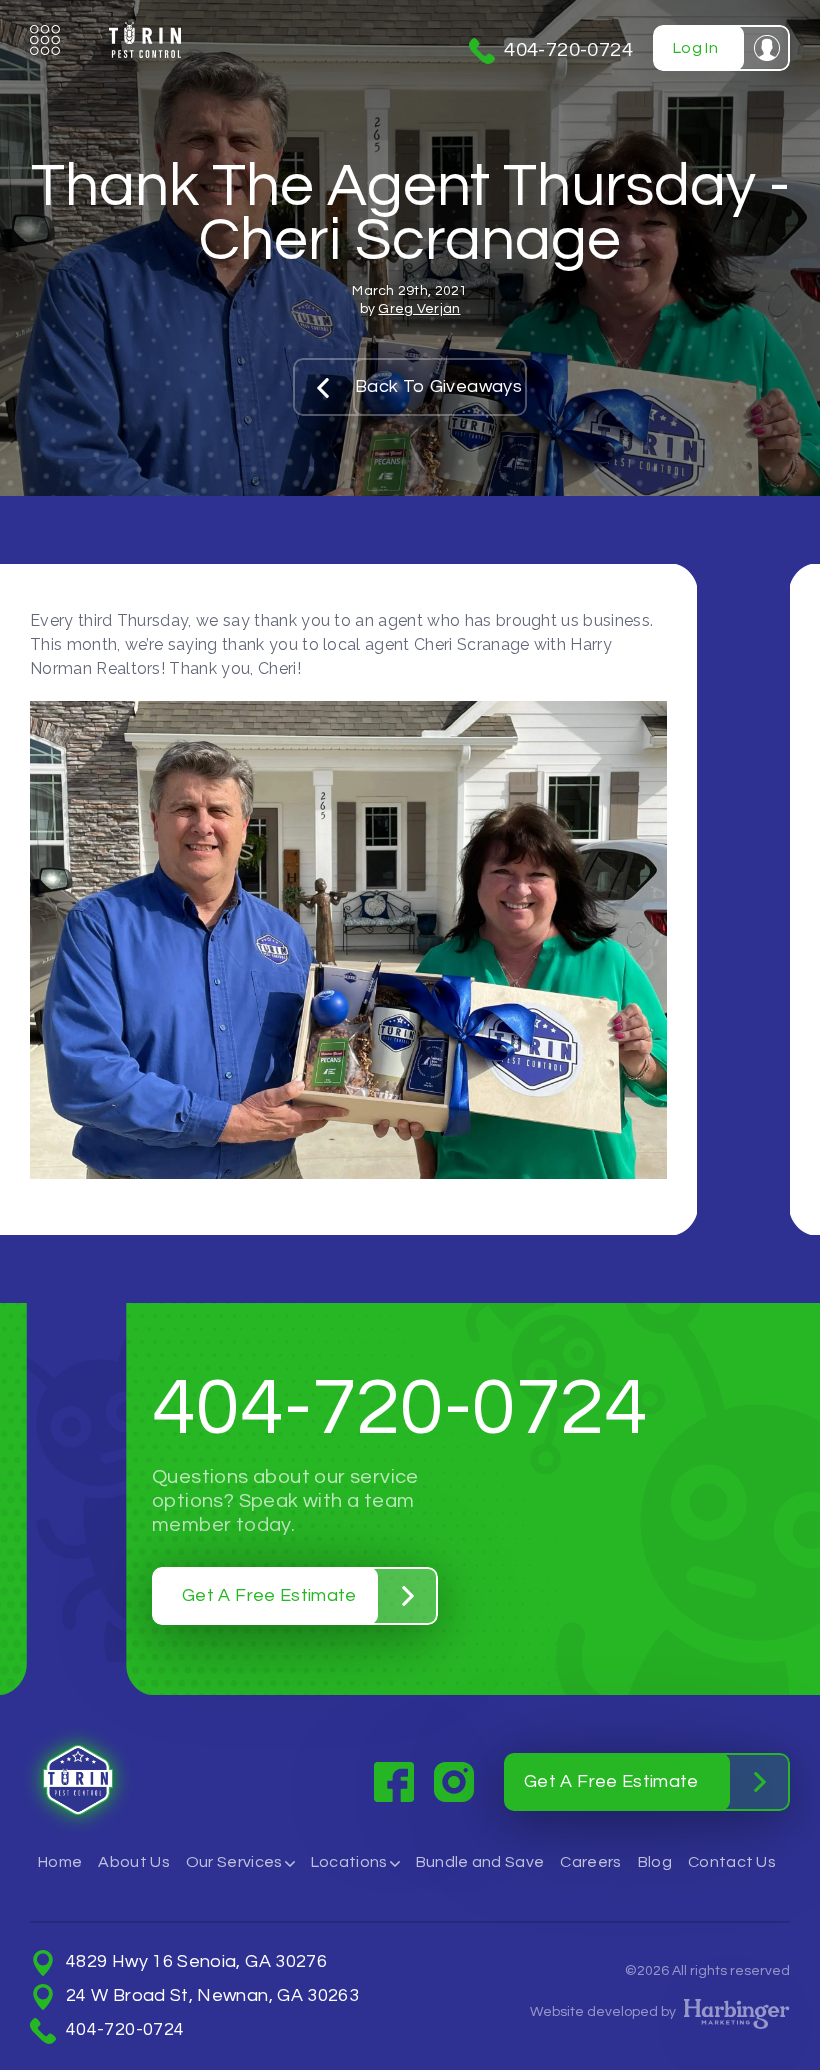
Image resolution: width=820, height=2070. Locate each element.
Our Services (234, 1862)
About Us (134, 1862)
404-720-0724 (568, 50)
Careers (590, 1862)
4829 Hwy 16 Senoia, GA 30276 (196, 1962)
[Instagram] (454, 1782)
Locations (349, 1862)
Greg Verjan (419, 309)
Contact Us (732, 1862)
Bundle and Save (480, 1862)
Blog (655, 1862)
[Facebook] (394, 1782)
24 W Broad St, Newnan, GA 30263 (212, 1996)
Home (60, 1862)
